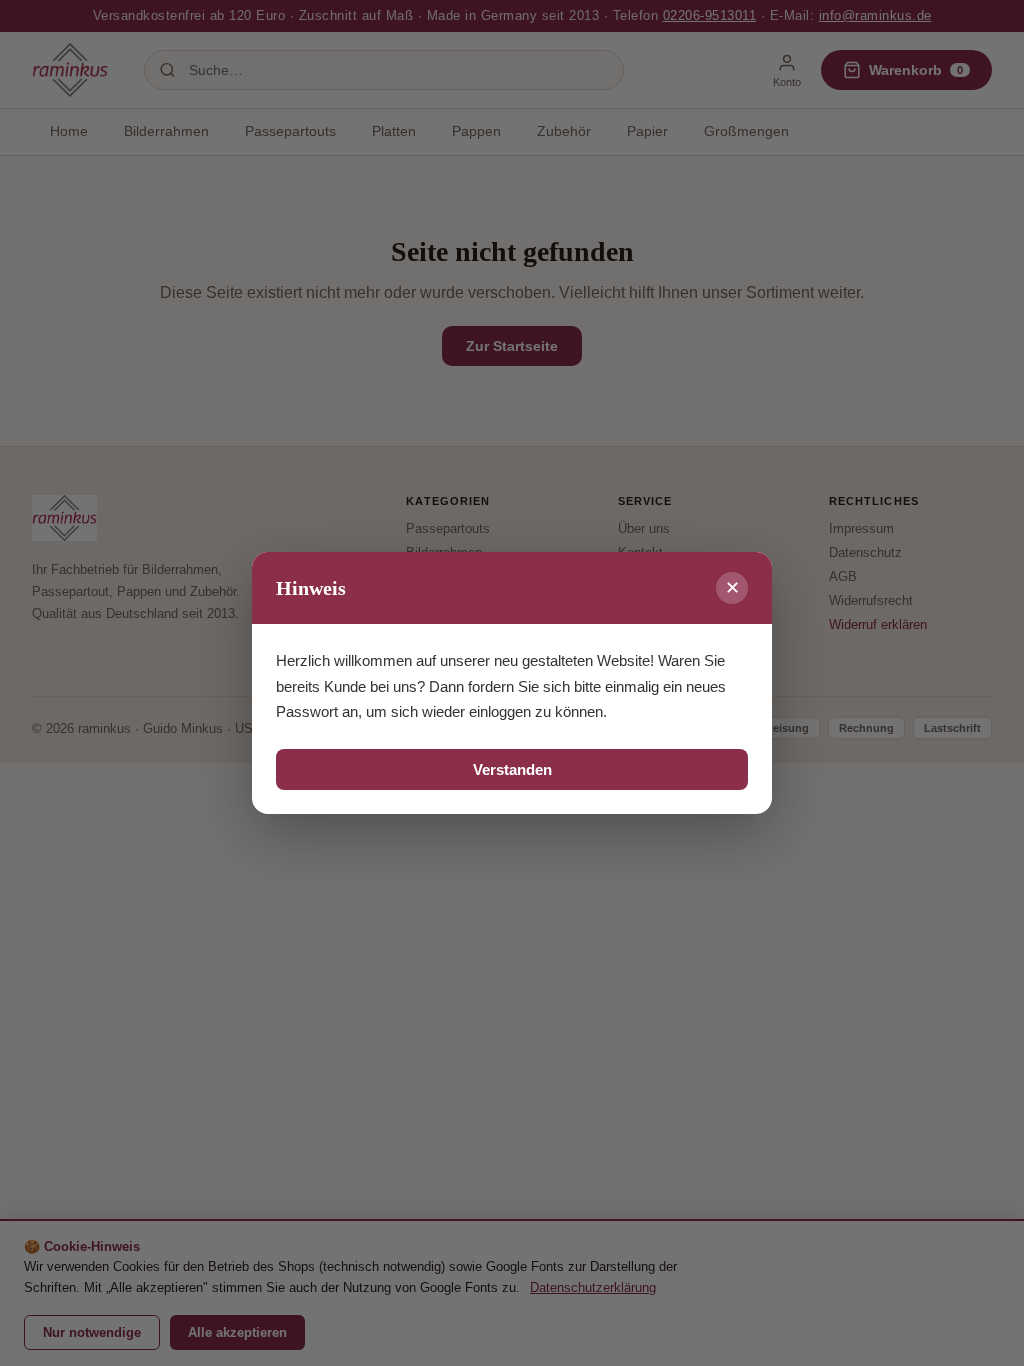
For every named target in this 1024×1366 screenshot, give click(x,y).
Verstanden (512, 769)
